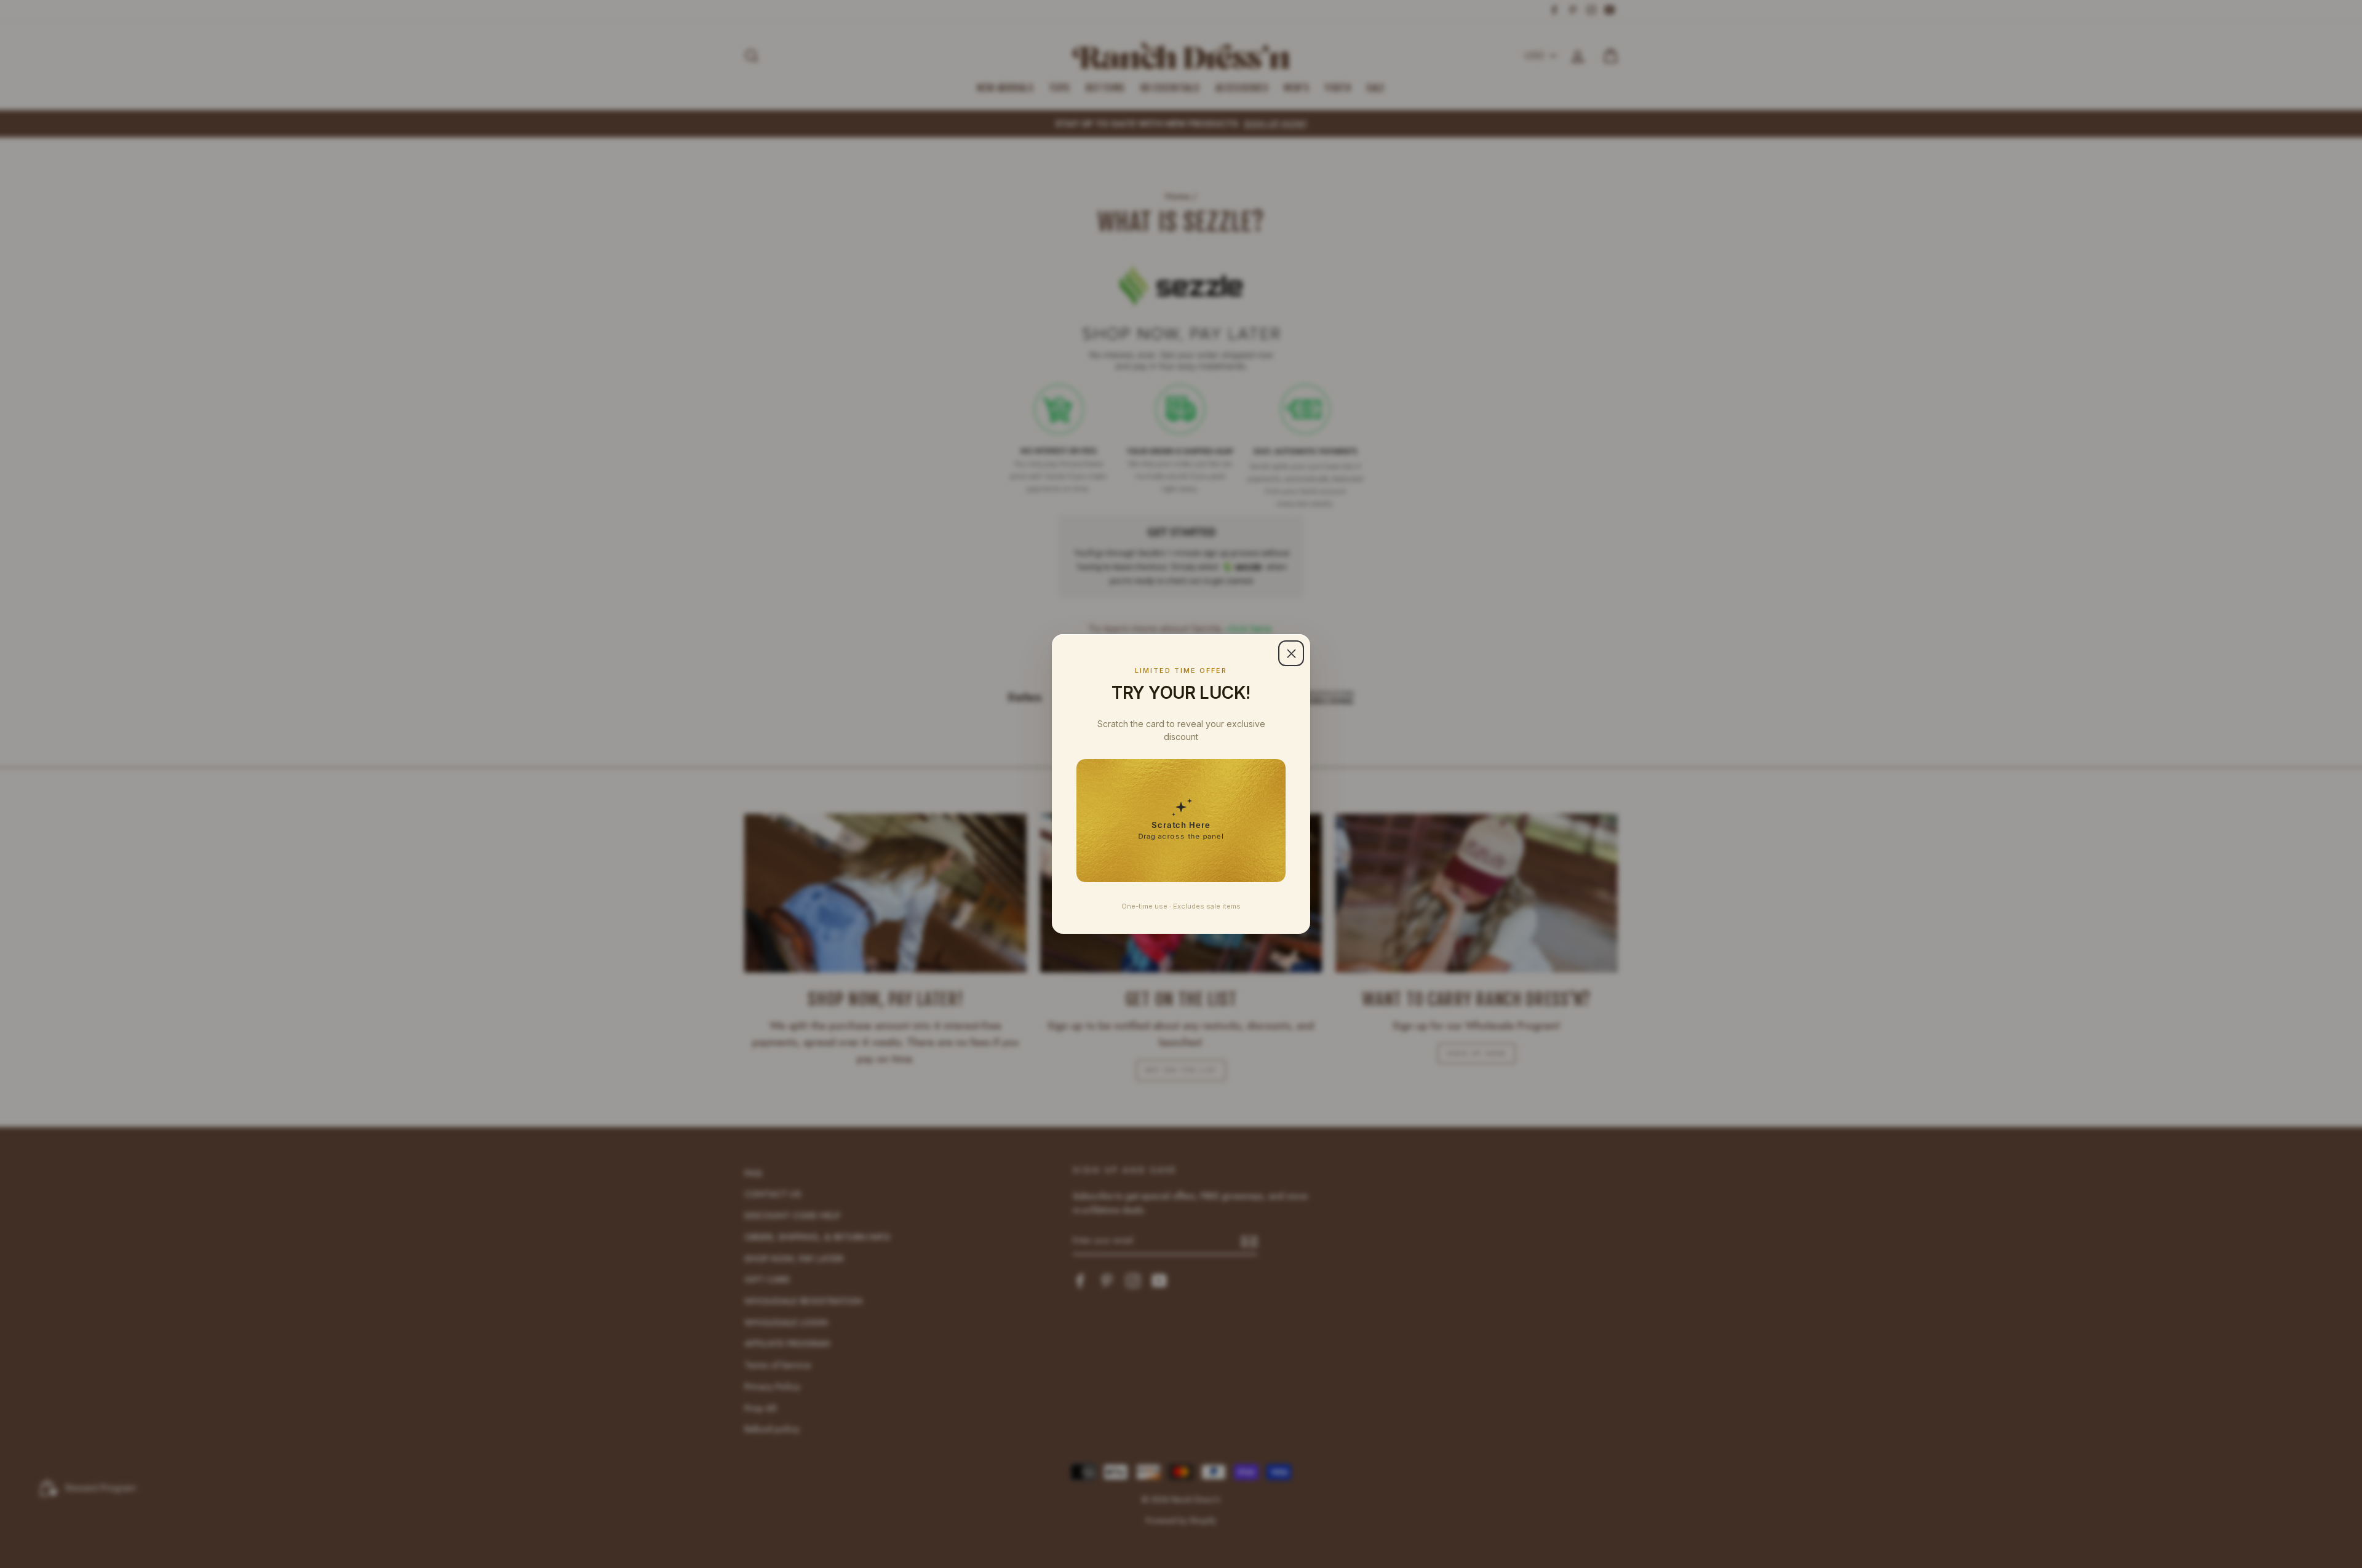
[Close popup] (1291, 653)
